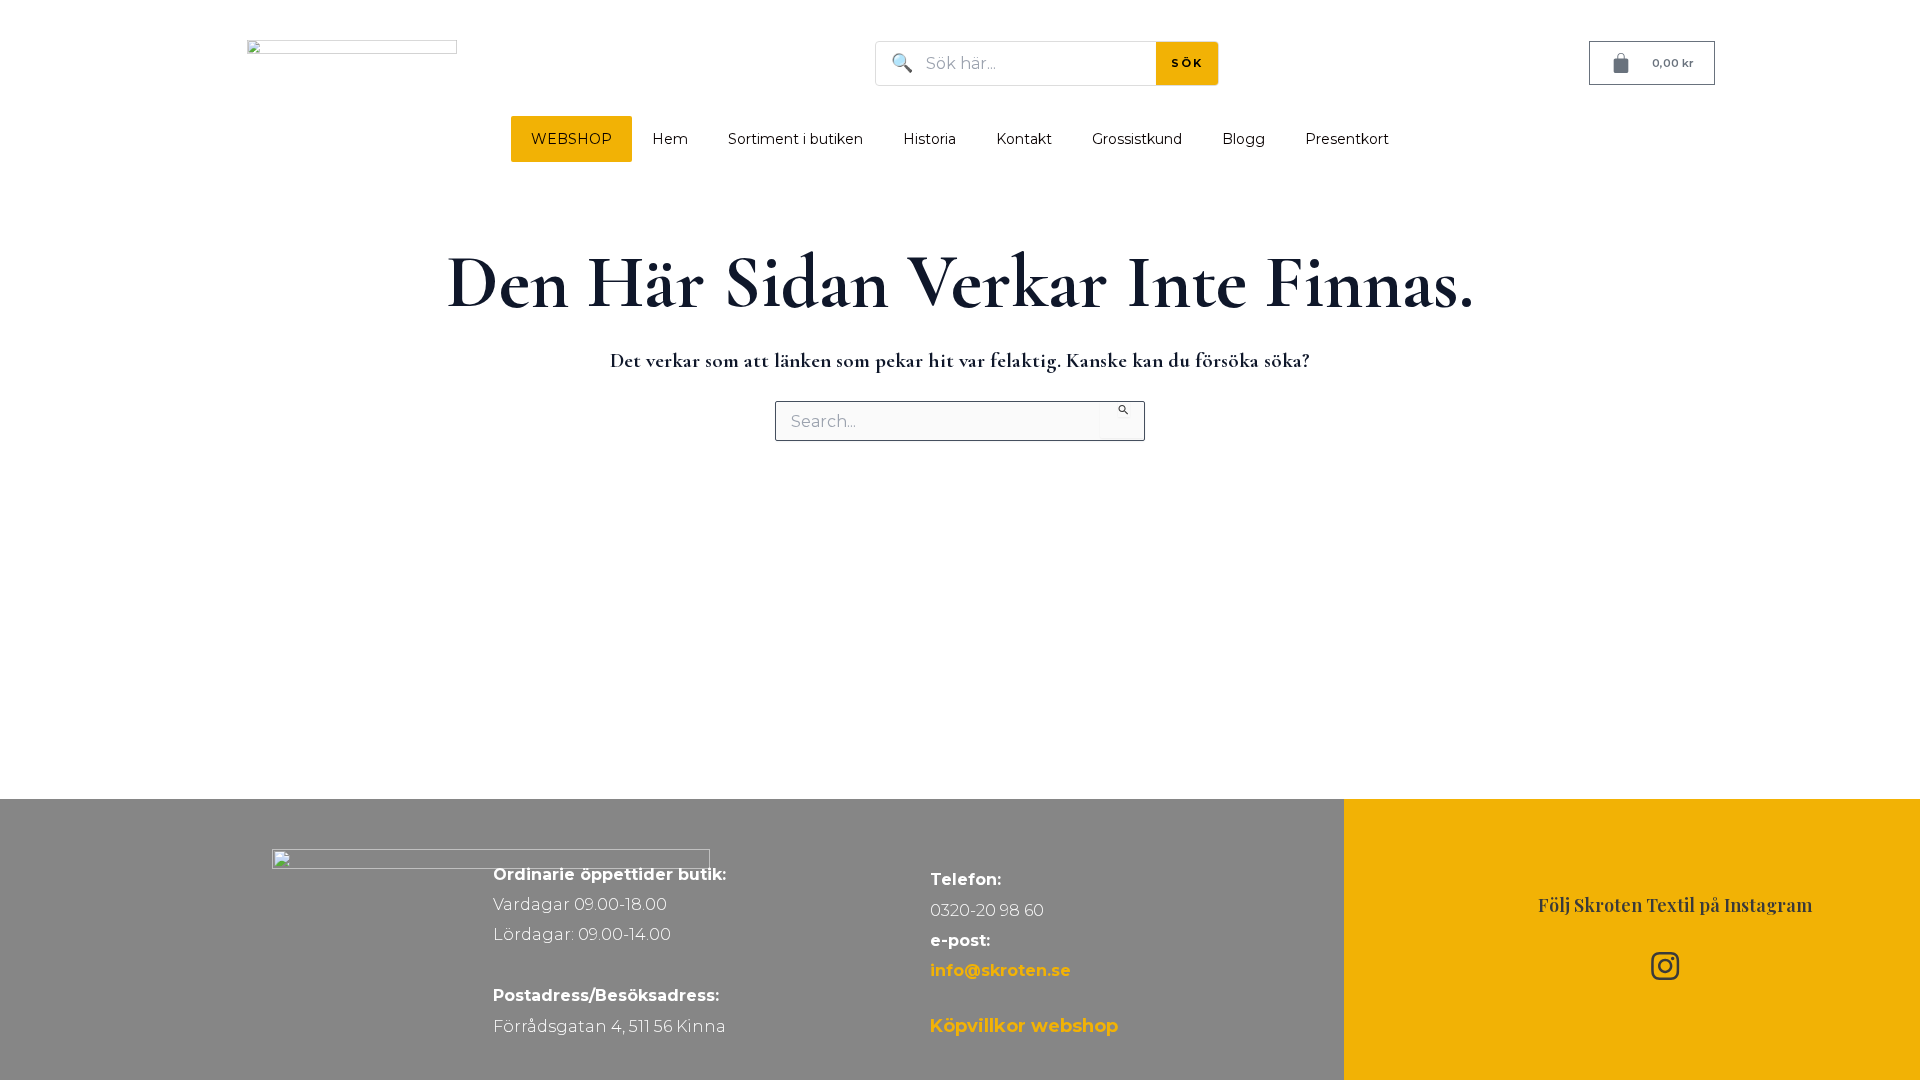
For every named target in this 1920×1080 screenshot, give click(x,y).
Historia (929, 139)
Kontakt (1024, 139)
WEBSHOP (571, 139)
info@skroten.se (1000, 970)
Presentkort (1347, 139)
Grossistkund (1137, 139)
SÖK (1187, 63)
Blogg (1243, 139)
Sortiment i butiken (795, 139)
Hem (670, 139)
